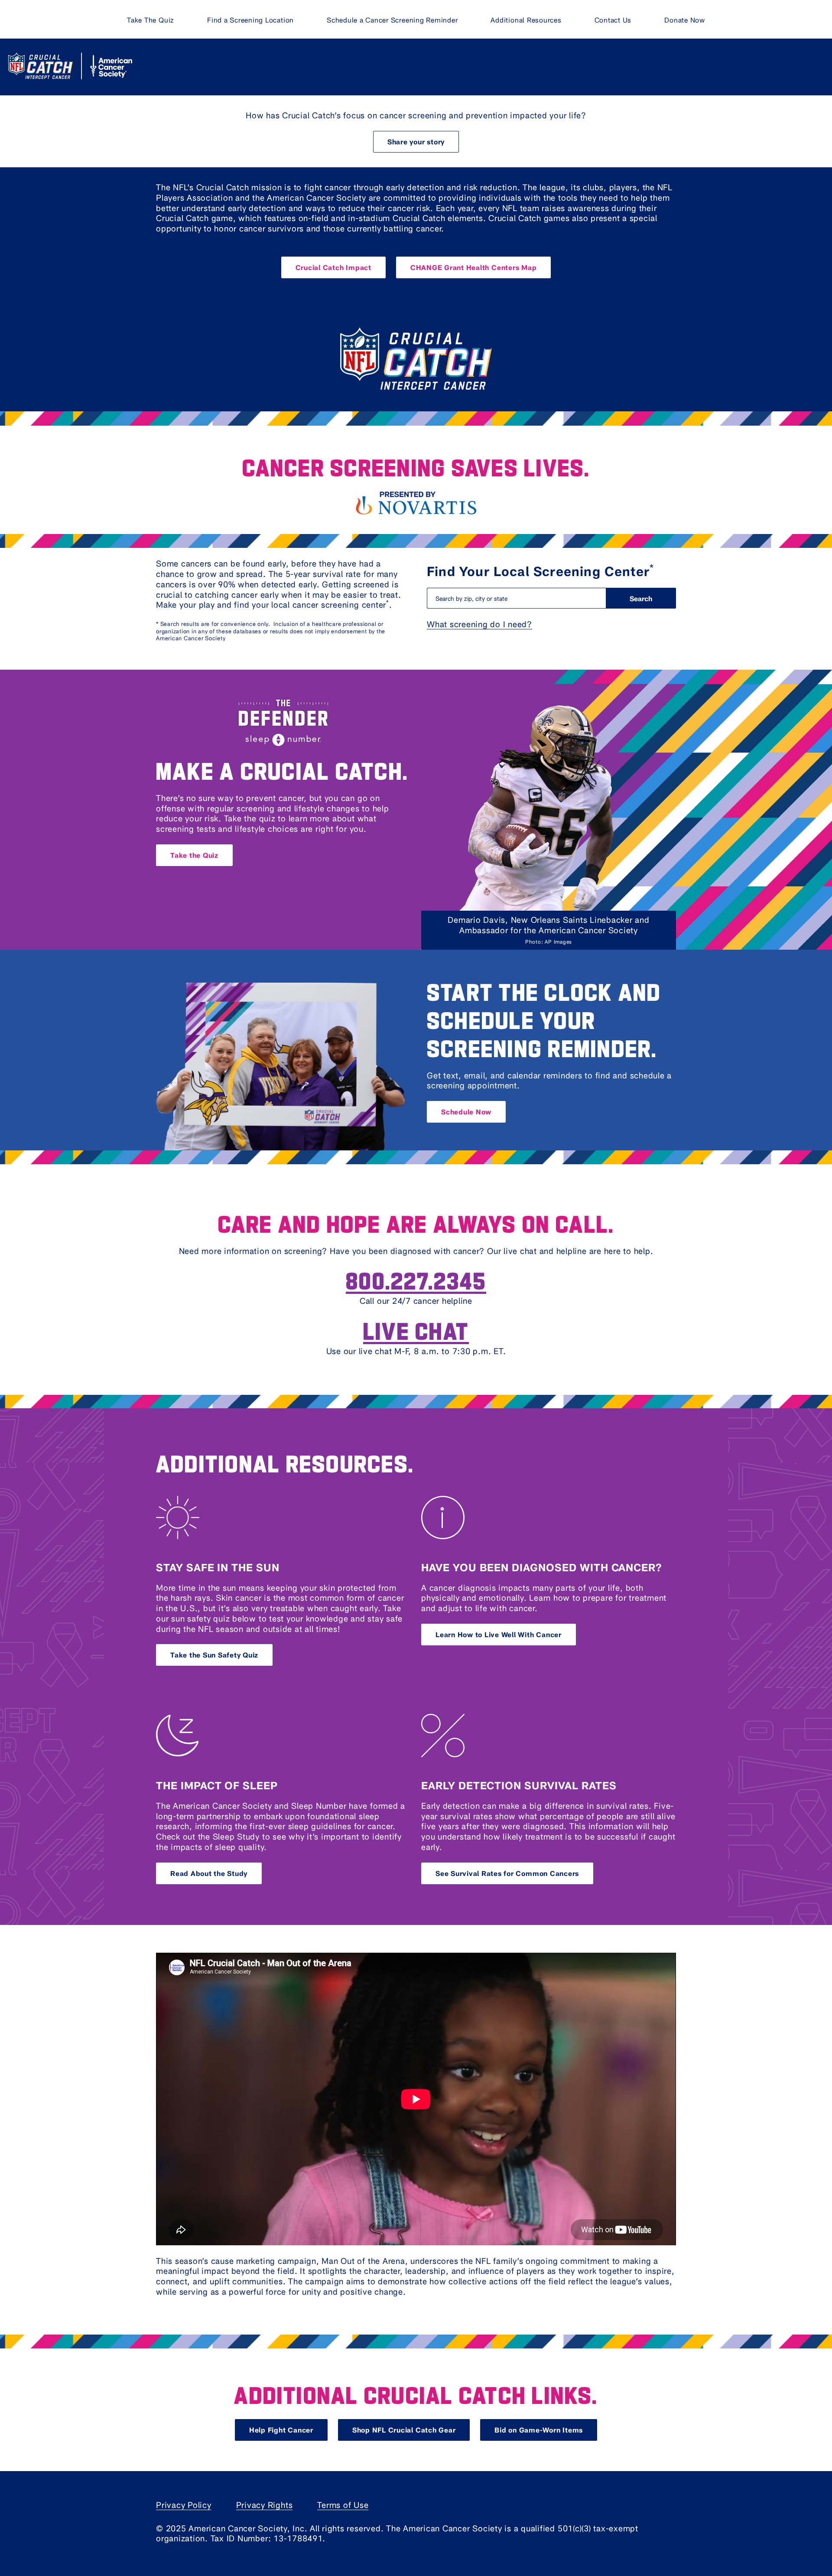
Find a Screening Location (250, 20)
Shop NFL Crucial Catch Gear (404, 2430)
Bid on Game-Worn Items (539, 2430)
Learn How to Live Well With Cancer (499, 1634)
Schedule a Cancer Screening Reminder (392, 20)
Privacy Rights (265, 2505)
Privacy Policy (184, 2505)
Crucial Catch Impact (333, 267)
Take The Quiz (151, 20)
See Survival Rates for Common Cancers (507, 1873)
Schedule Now (466, 1112)
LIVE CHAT (416, 1330)
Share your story (416, 142)
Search (641, 598)
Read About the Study (209, 1873)
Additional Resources (526, 20)
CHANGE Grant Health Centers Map (474, 267)
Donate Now (685, 20)
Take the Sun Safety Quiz (214, 1655)
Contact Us (613, 20)
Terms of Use (343, 2505)
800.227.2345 (416, 1280)
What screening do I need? (479, 624)
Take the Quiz (194, 855)
